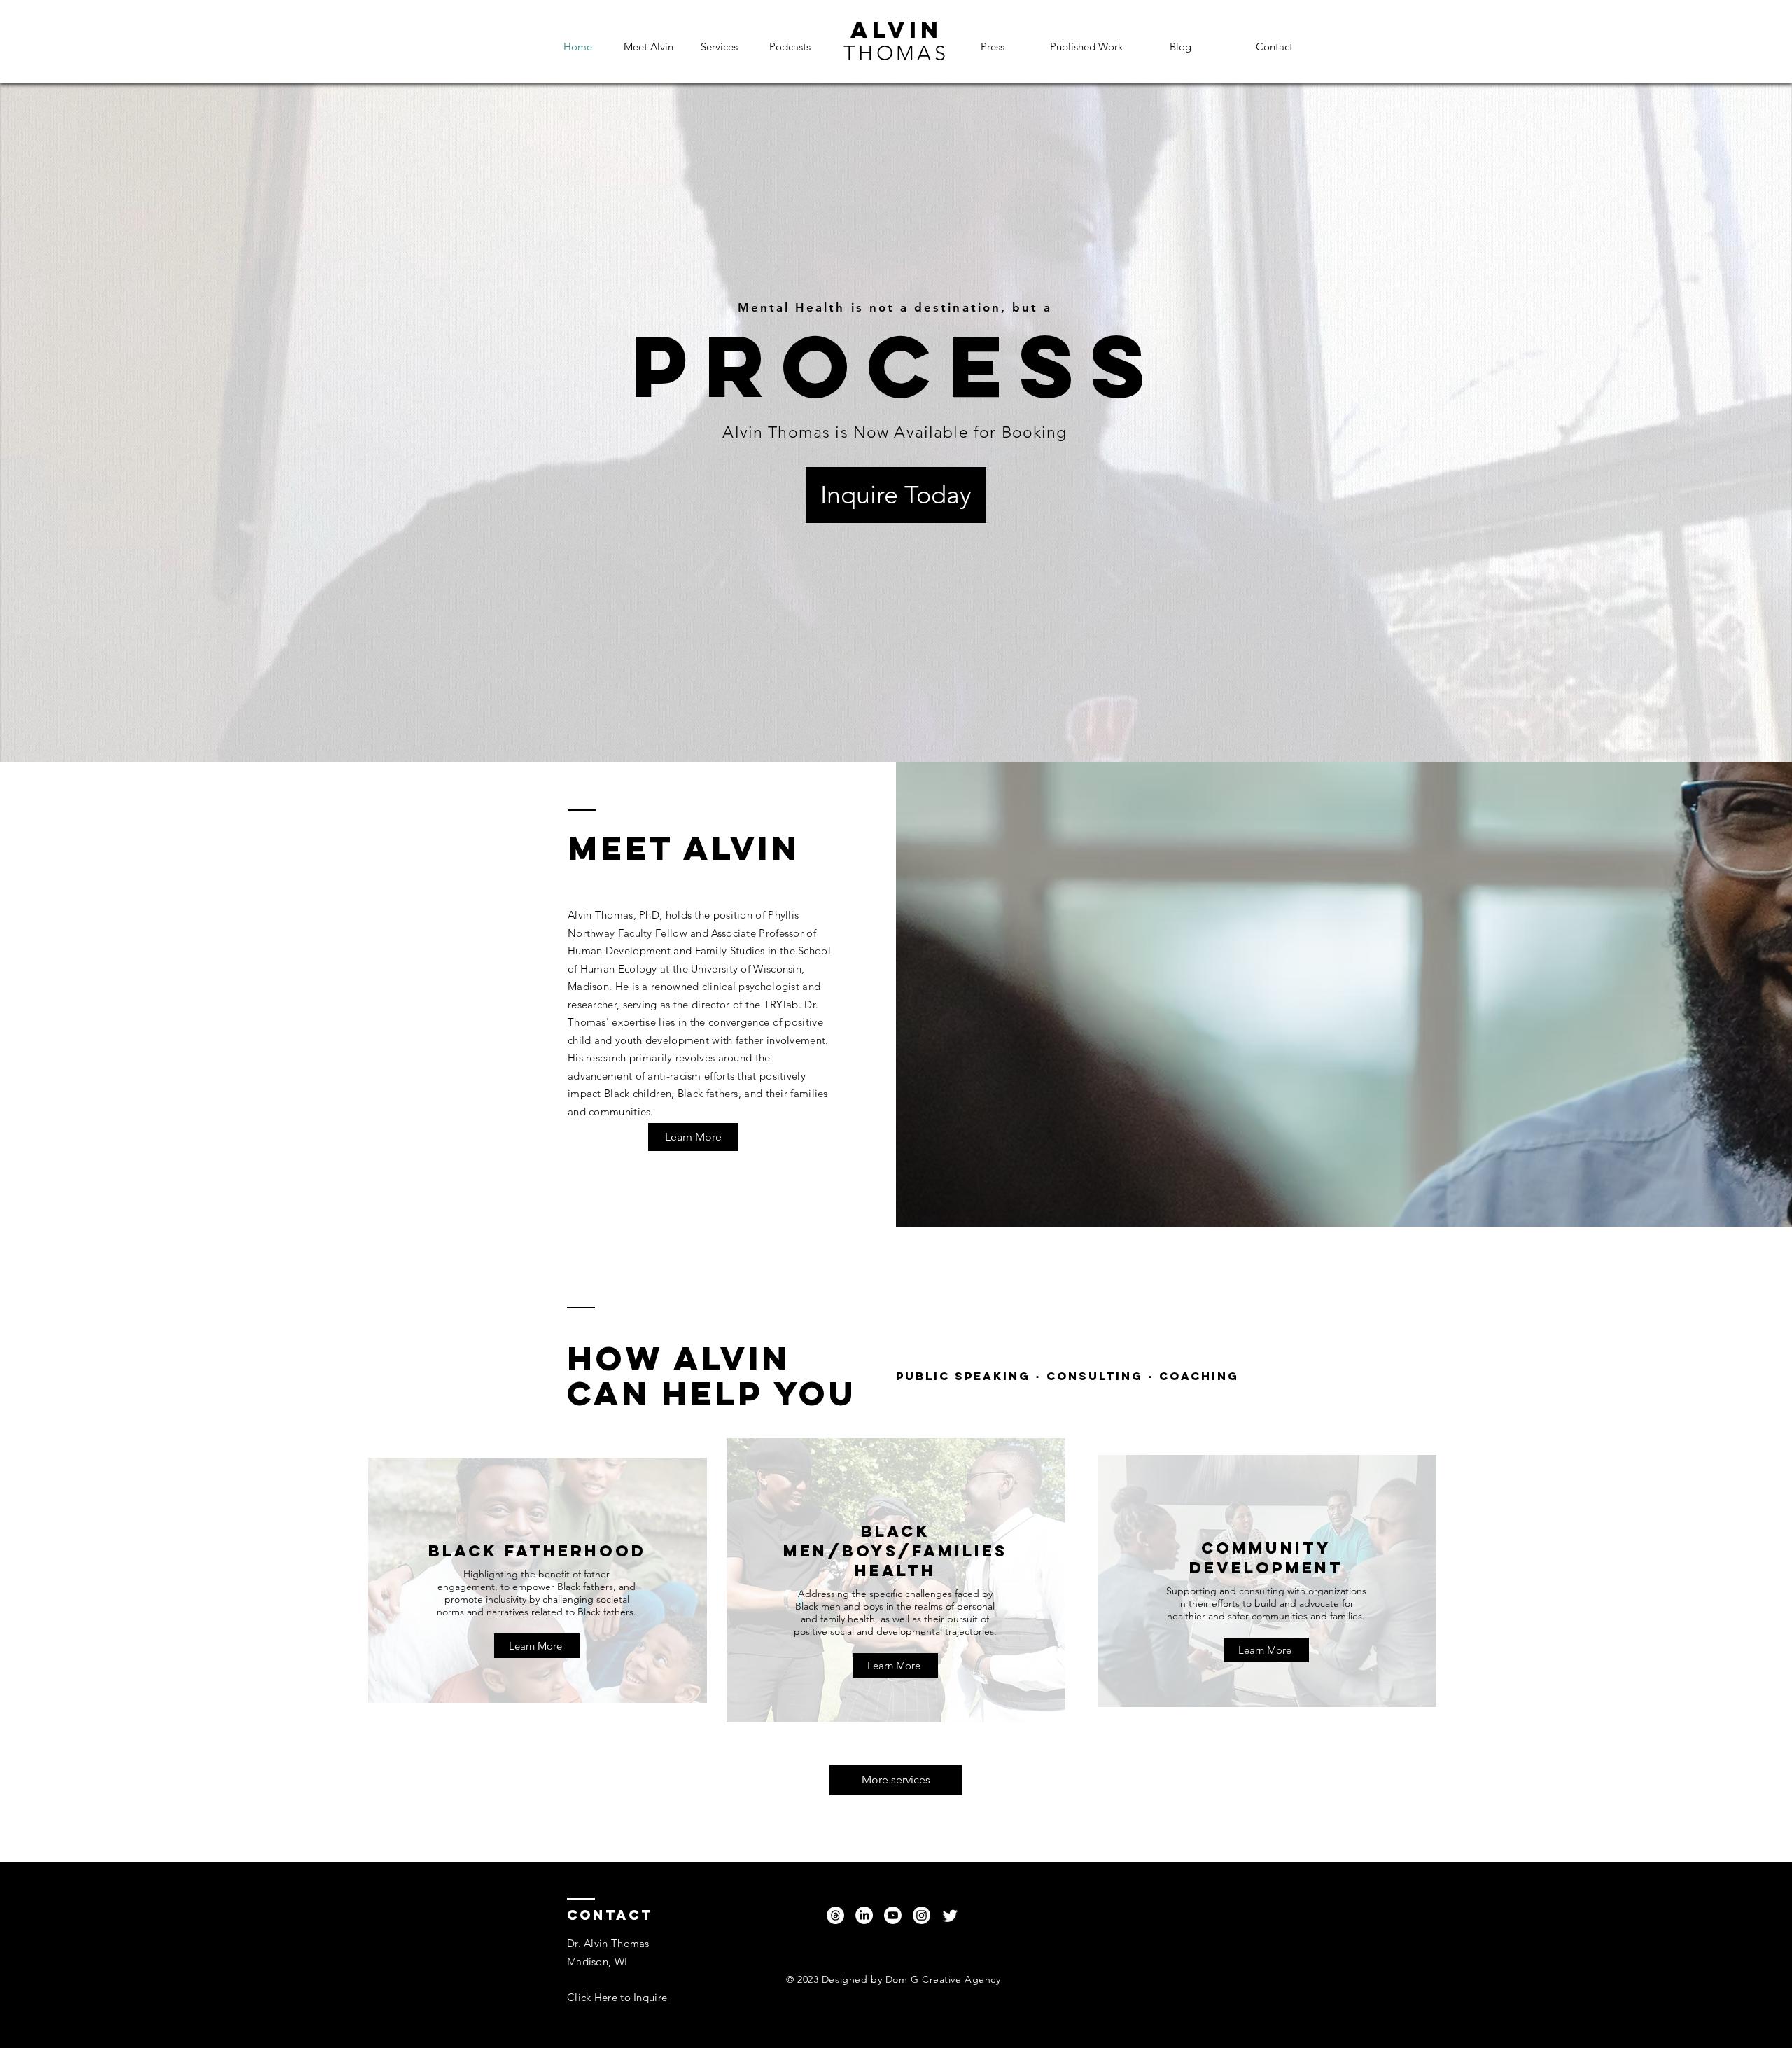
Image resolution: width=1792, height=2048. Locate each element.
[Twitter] (950, 1915)
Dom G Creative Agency (943, 1979)
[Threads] (835, 1915)
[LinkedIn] (864, 1915)
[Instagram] (922, 1915)
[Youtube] (893, 1915)
